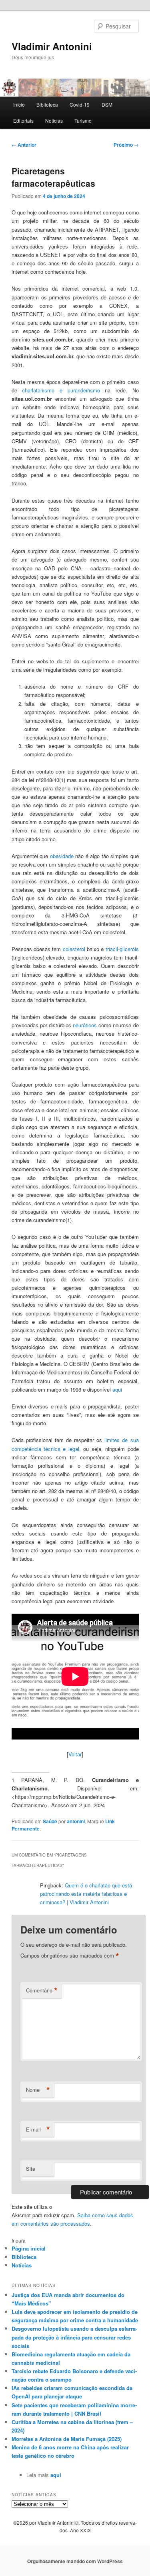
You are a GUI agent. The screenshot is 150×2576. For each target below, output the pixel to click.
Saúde (50, 1821)
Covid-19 (80, 104)
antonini (76, 1821)
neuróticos (85, 1025)
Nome (38, 2090)
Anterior (24, 145)
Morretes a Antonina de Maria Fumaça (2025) (67, 2439)
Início (19, 104)
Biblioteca (47, 104)
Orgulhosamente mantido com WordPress (75, 2561)
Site (31, 2169)
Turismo (83, 120)
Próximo (126, 145)
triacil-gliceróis (122, 949)
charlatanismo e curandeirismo (61, 390)
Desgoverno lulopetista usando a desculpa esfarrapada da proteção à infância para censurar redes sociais (74, 2337)
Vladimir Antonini (52, 46)
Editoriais (23, 120)
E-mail (38, 2129)
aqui (117, 1389)
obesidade (62, 856)
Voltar (75, 1754)
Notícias (54, 120)
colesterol (74, 949)
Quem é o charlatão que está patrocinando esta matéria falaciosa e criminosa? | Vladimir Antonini (86, 1894)
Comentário (42, 1990)
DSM (107, 104)
